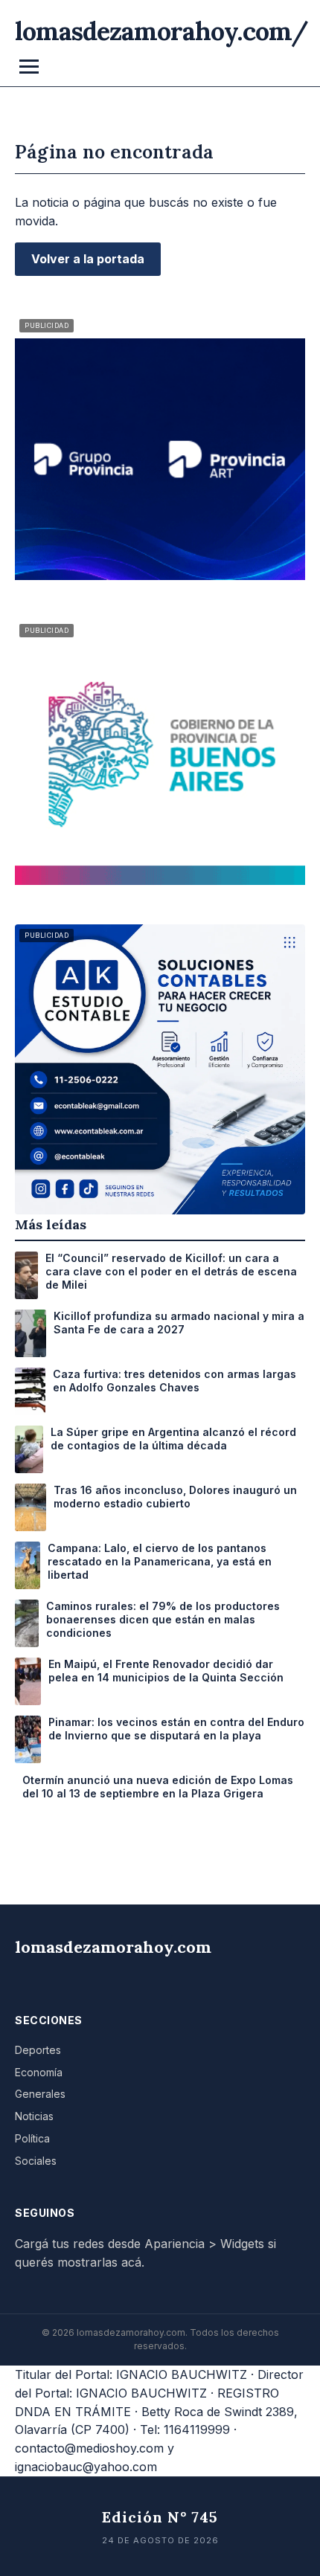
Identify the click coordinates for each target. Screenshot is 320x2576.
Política (32, 2138)
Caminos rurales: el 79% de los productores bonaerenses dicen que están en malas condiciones (163, 1619)
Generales (40, 2094)
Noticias (34, 2116)
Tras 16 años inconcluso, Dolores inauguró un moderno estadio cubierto (175, 1497)
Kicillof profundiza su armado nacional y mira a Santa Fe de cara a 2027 (179, 1323)
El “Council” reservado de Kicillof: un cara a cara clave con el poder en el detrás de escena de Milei (171, 1271)
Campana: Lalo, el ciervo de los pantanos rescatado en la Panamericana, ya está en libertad (160, 1561)
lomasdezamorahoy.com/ (161, 31)
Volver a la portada (88, 259)
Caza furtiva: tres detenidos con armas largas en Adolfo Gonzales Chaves (175, 1381)
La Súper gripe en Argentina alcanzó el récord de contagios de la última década (173, 1439)
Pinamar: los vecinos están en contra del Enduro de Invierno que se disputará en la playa (176, 1729)
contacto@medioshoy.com (89, 2448)
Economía (39, 2072)
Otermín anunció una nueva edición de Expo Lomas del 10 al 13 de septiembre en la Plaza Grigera (158, 1787)
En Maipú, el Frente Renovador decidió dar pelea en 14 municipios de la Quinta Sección (166, 1671)
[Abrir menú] (29, 67)
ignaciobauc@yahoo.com (86, 2467)
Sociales (36, 2161)
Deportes (38, 2050)
